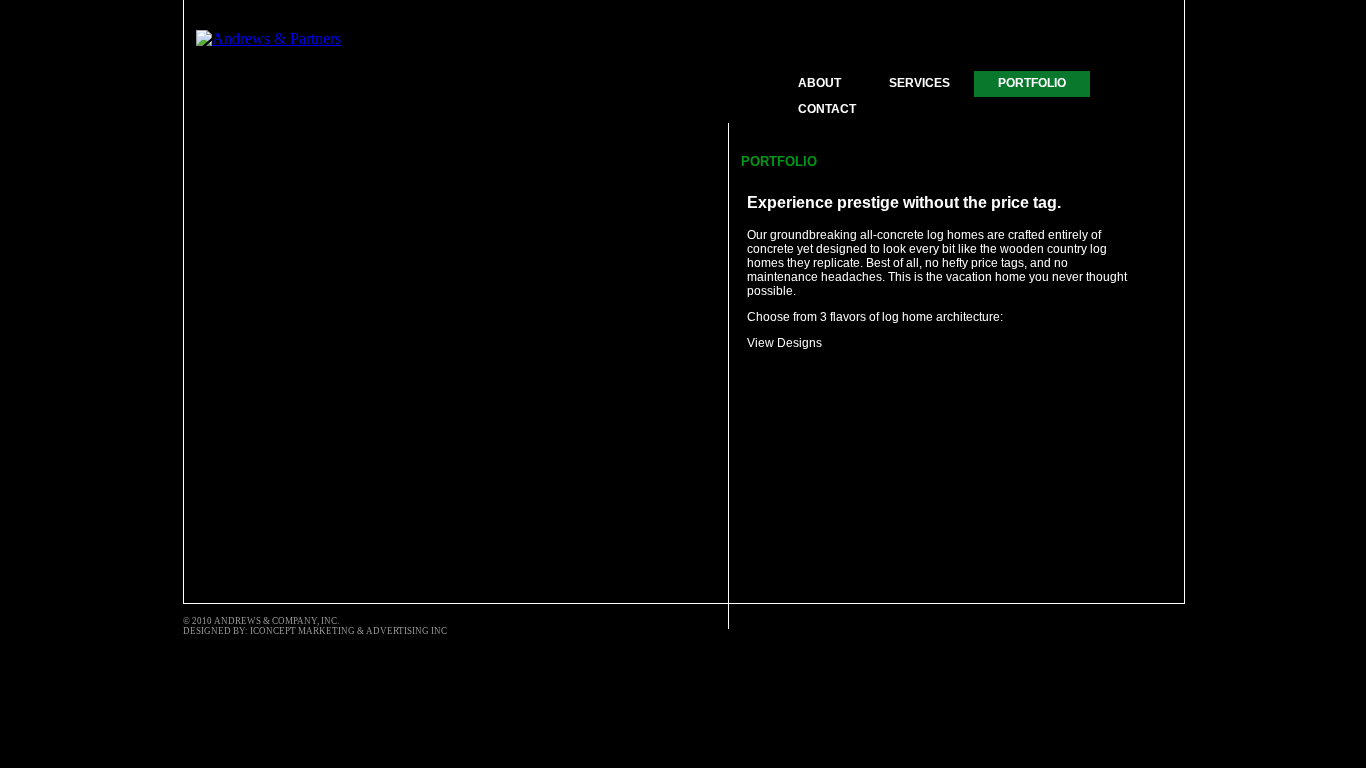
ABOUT (819, 83)
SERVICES (919, 83)
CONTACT (827, 109)
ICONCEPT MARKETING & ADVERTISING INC (348, 631)
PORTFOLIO (1032, 83)
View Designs (784, 343)
